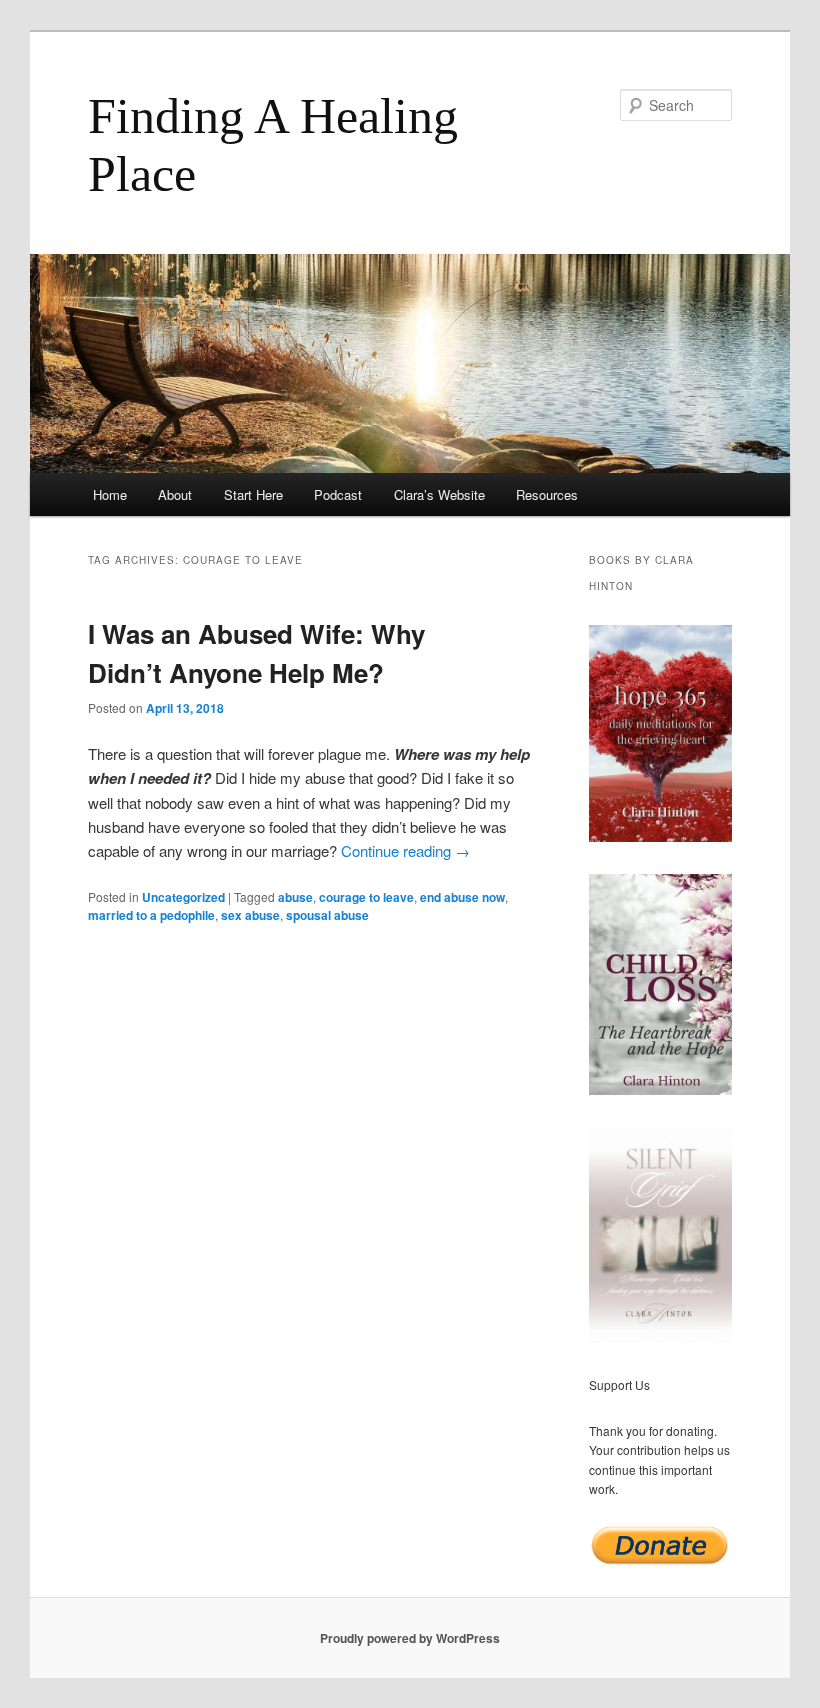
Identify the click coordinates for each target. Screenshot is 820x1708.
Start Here (253, 494)
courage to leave (366, 897)
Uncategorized (183, 897)
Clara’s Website (439, 494)
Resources (547, 494)
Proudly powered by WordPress (410, 1638)
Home (110, 494)
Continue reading (405, 850)
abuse (295, 897)
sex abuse (250, 915)
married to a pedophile (151, 915)
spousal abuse (327, 915)
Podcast (338, 494)
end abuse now (462, 897)
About (175, 494)
